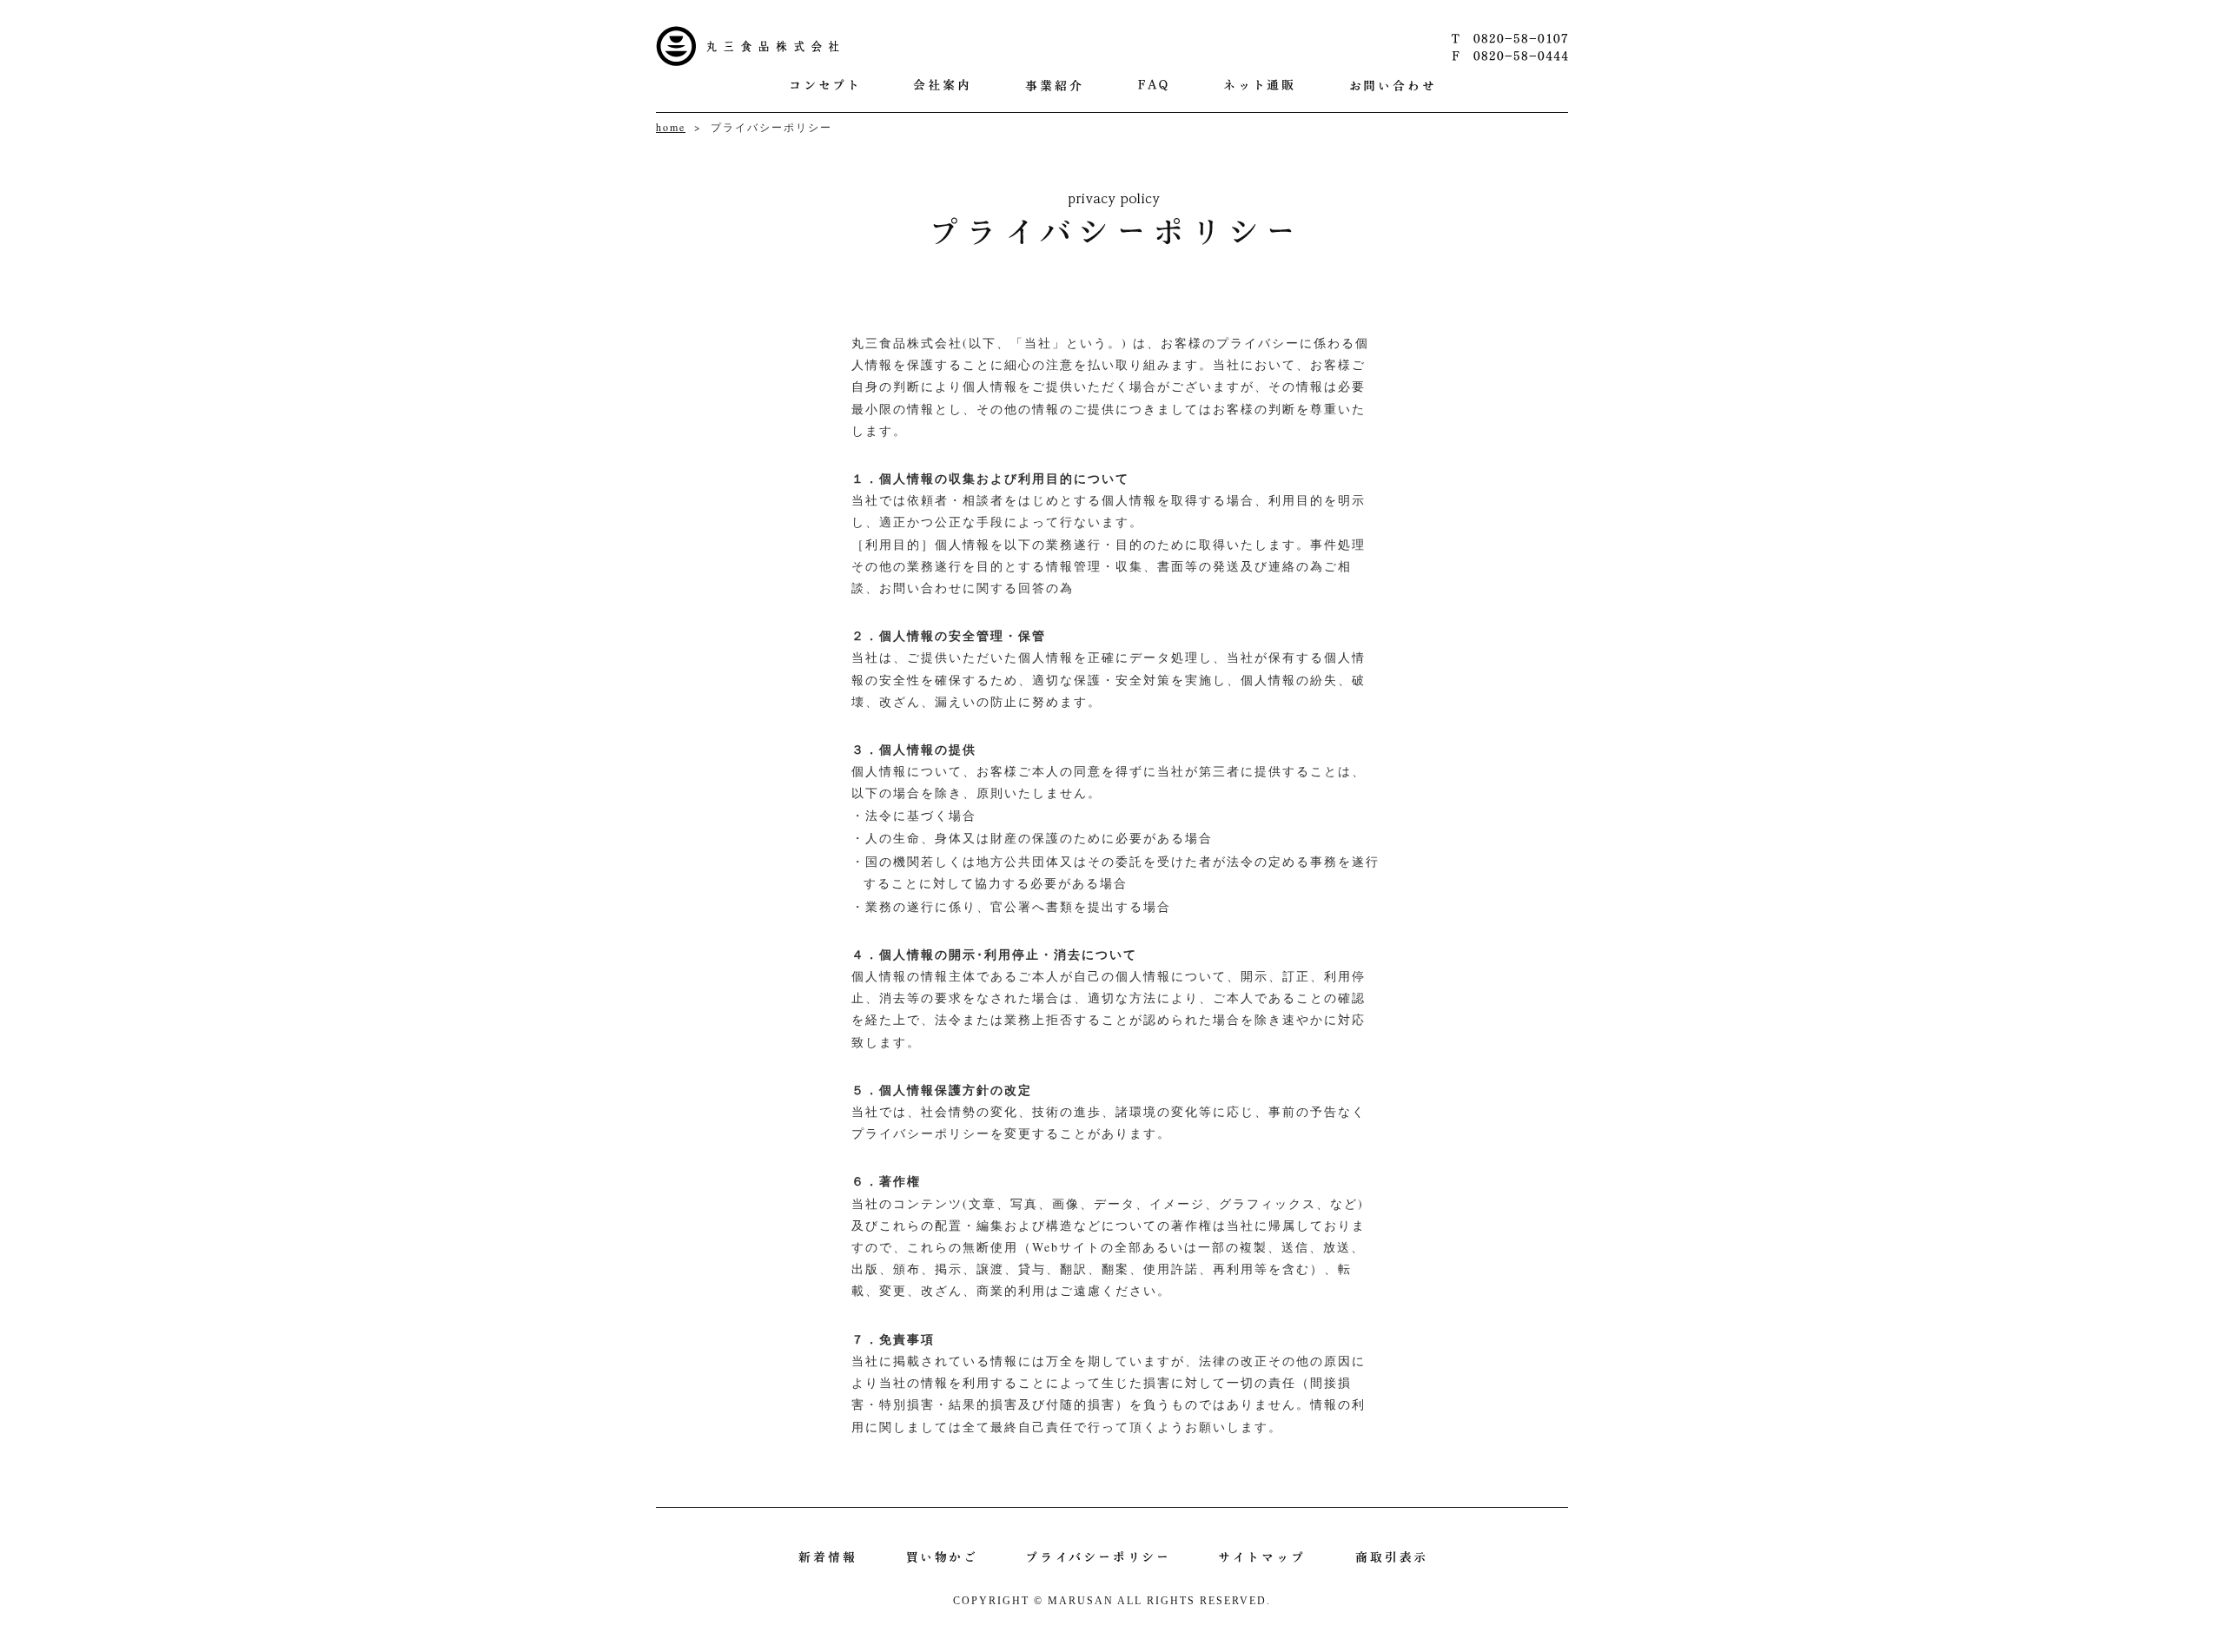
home (671, 127)
